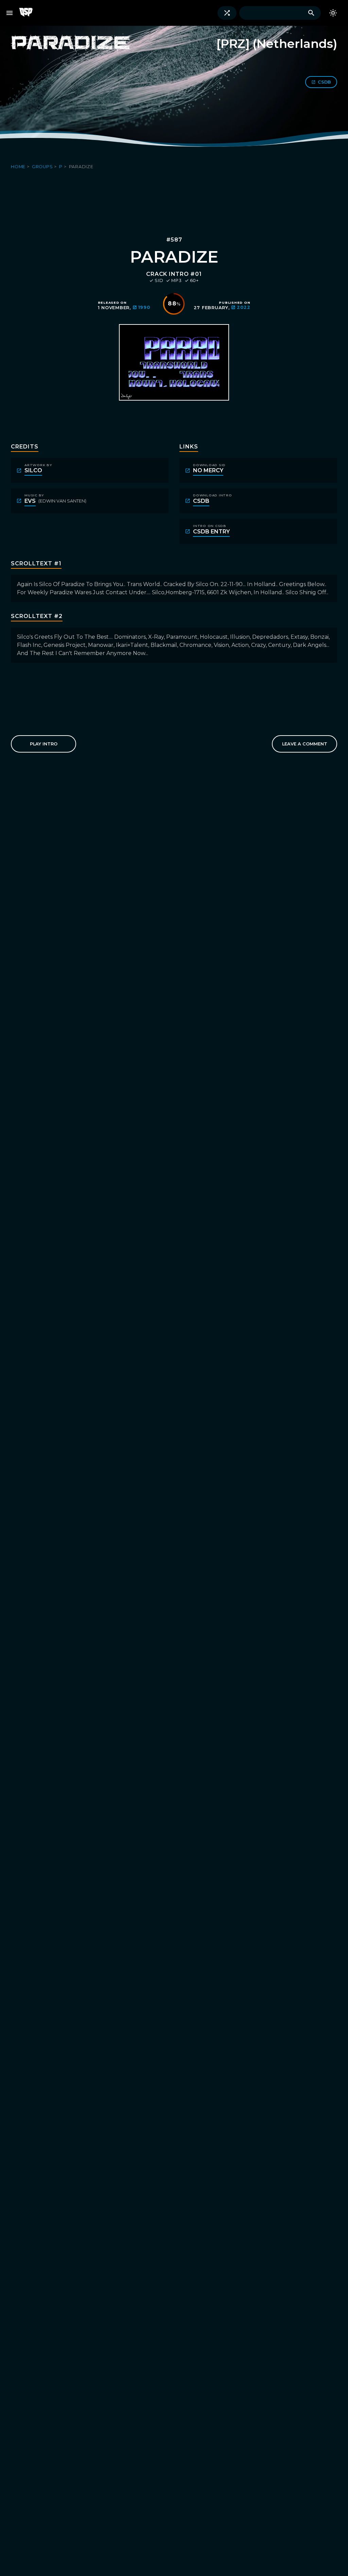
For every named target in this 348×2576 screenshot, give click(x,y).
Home (19, 167)
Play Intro (44, 744)
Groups (43, 167)
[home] (29, 13)
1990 (144, 307)
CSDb (324, 82)
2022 (243, 307)
